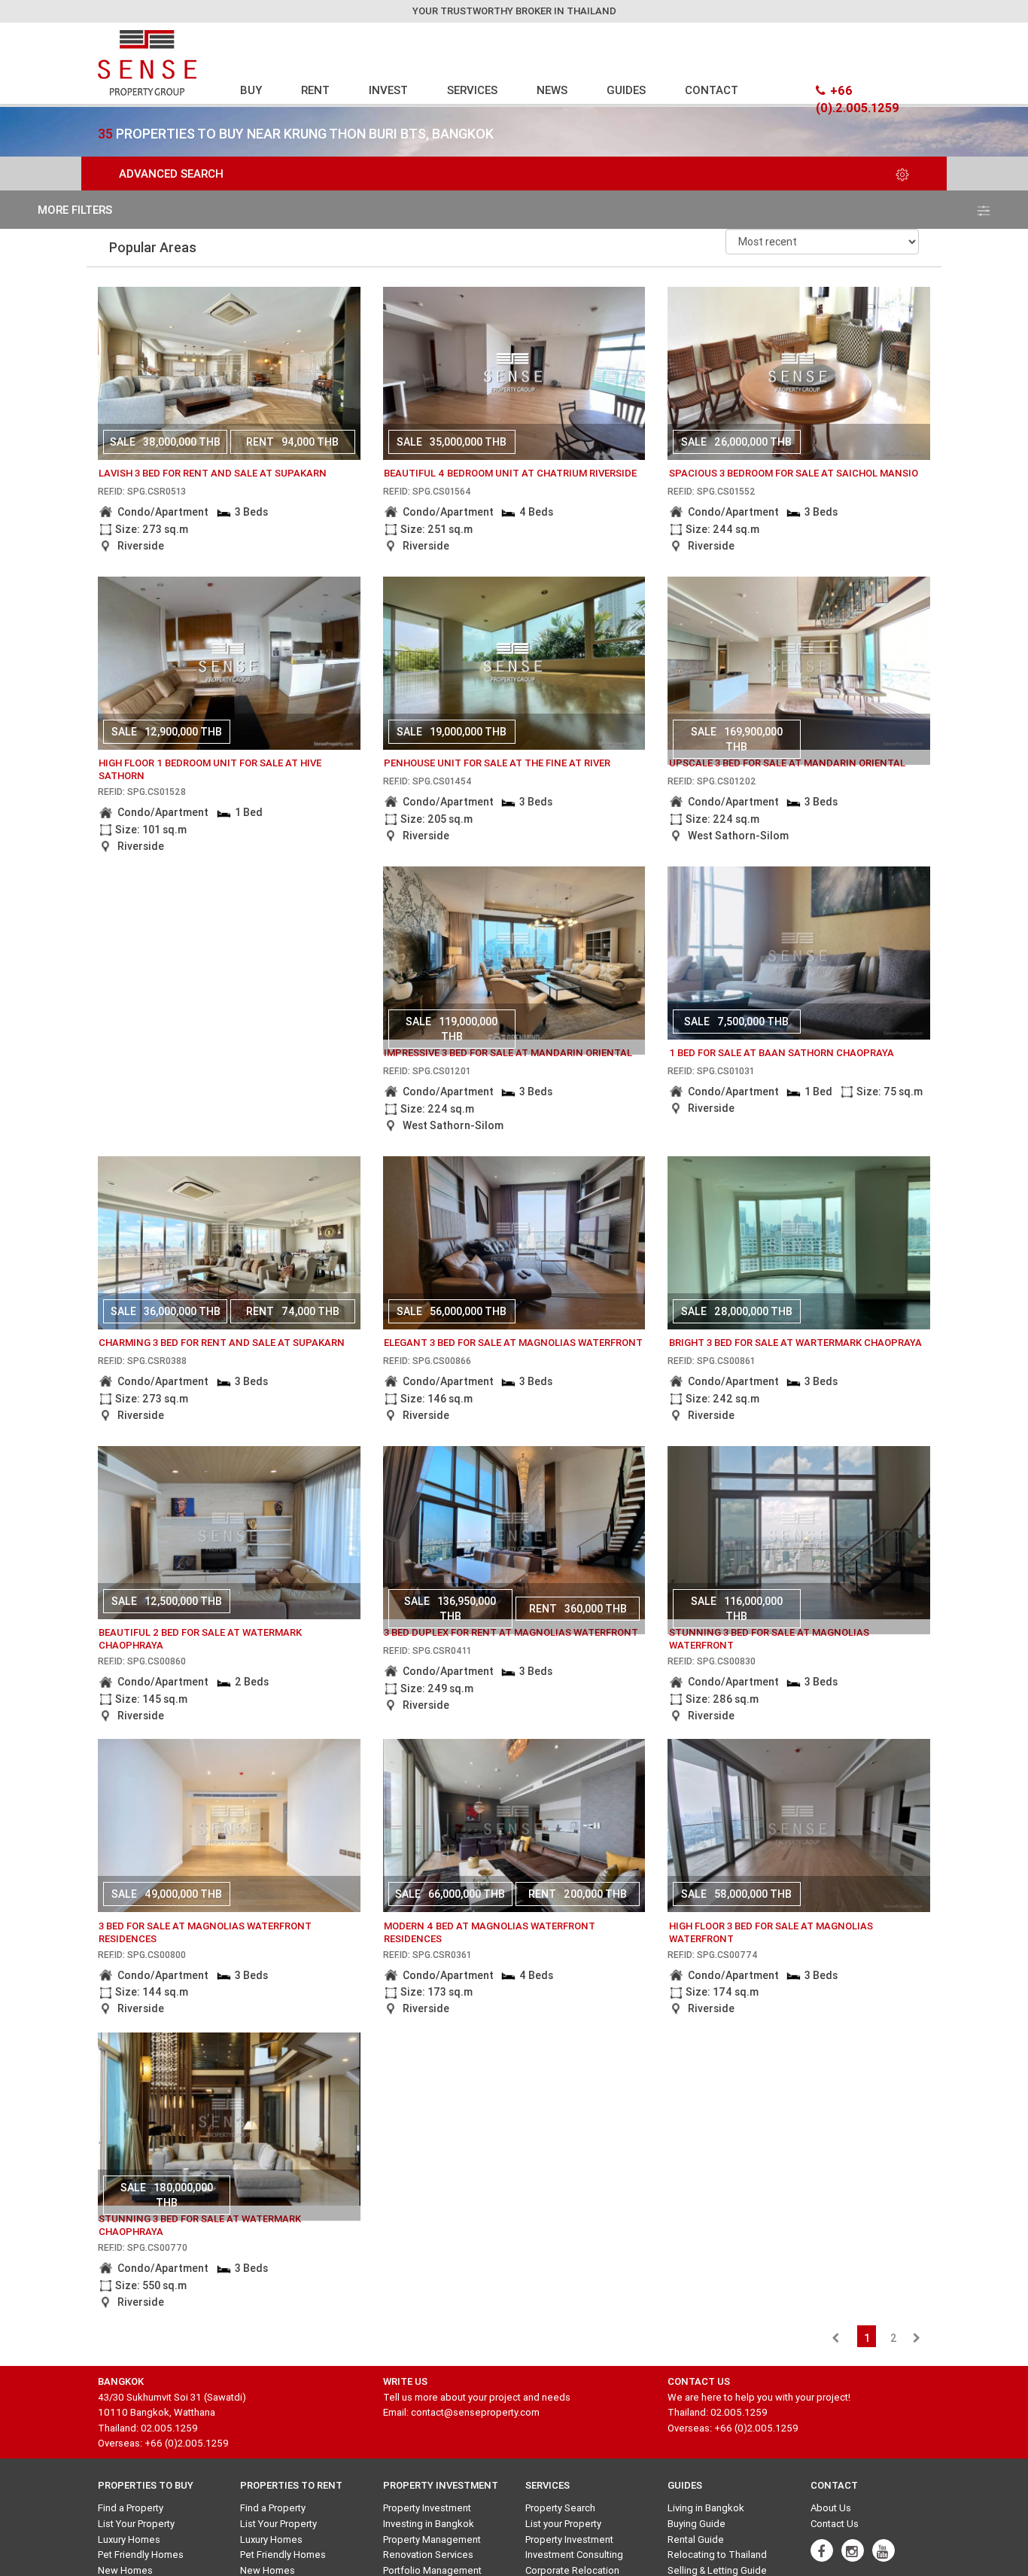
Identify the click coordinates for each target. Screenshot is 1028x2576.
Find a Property (131, 2508)
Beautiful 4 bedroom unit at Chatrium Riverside (510, 473)
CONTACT (712, 90)
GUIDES (626, 90)
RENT (315, 90)
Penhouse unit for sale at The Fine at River (497, 763)
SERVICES (472, 90)
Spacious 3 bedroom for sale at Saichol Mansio (794, 473)
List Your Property (136, 2524)
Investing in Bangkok (429, 2524)
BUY (251, 90)
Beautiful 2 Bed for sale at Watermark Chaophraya (200, 1639)
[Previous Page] (835, 2338)
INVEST (388, 90)
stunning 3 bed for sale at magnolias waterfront (769, 1639)
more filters (75, 210)
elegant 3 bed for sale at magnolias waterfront (513, 1343)
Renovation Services (428, 2555)
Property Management (432, 2539)
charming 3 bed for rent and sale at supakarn (222, 1343)
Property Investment (427, 2508)
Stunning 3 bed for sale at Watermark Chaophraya (200, 2225)
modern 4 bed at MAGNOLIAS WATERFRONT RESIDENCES (490, 1932)
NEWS (552, 90)
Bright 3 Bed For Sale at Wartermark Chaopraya (795, 1343)
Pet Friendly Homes (141, 2555)
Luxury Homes (129, 2539)
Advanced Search (171, 174)
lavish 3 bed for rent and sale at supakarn (213, 473)
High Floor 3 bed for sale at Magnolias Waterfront (771, 1932)
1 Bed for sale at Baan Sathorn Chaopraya (782, 1053)
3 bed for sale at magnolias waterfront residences (205, 1932)
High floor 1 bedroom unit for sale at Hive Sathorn (210, 769)
